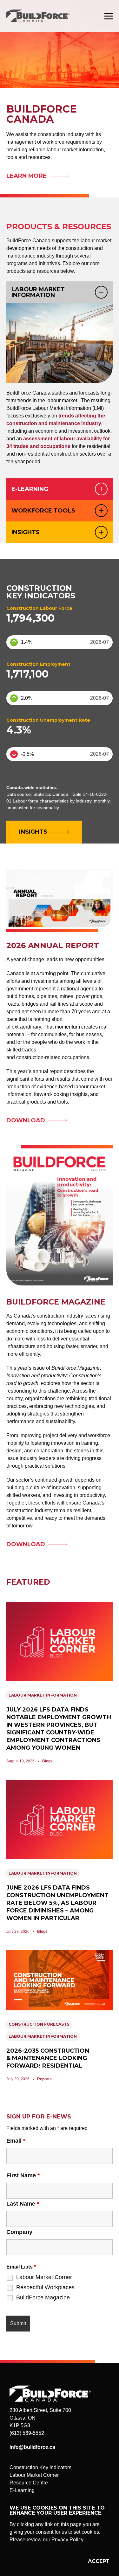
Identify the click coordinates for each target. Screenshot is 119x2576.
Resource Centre (29, 2483)
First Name (23, 2175)
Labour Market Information (38, 292)
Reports (44, 2079)
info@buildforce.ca (32, 2447)
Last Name (23, 2204)
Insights (26, 532)
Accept (99, 2561)
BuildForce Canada (44, 16)
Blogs (47, 1761)
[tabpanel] (60, 391)
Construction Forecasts (39, 2024)
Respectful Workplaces (45, 2287)
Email (16, 2141)
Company (19, 2232)
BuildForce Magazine (43, 2297)
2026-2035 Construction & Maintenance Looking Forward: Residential (48, 2058)
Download (26, 1120)
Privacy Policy (67, 2540)
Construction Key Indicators (40, 2467)
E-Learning (30, 489)
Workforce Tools (43, 511)
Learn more (26, 176)
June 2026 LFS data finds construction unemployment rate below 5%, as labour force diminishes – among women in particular (57, 1903)
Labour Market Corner (44, 2277)
